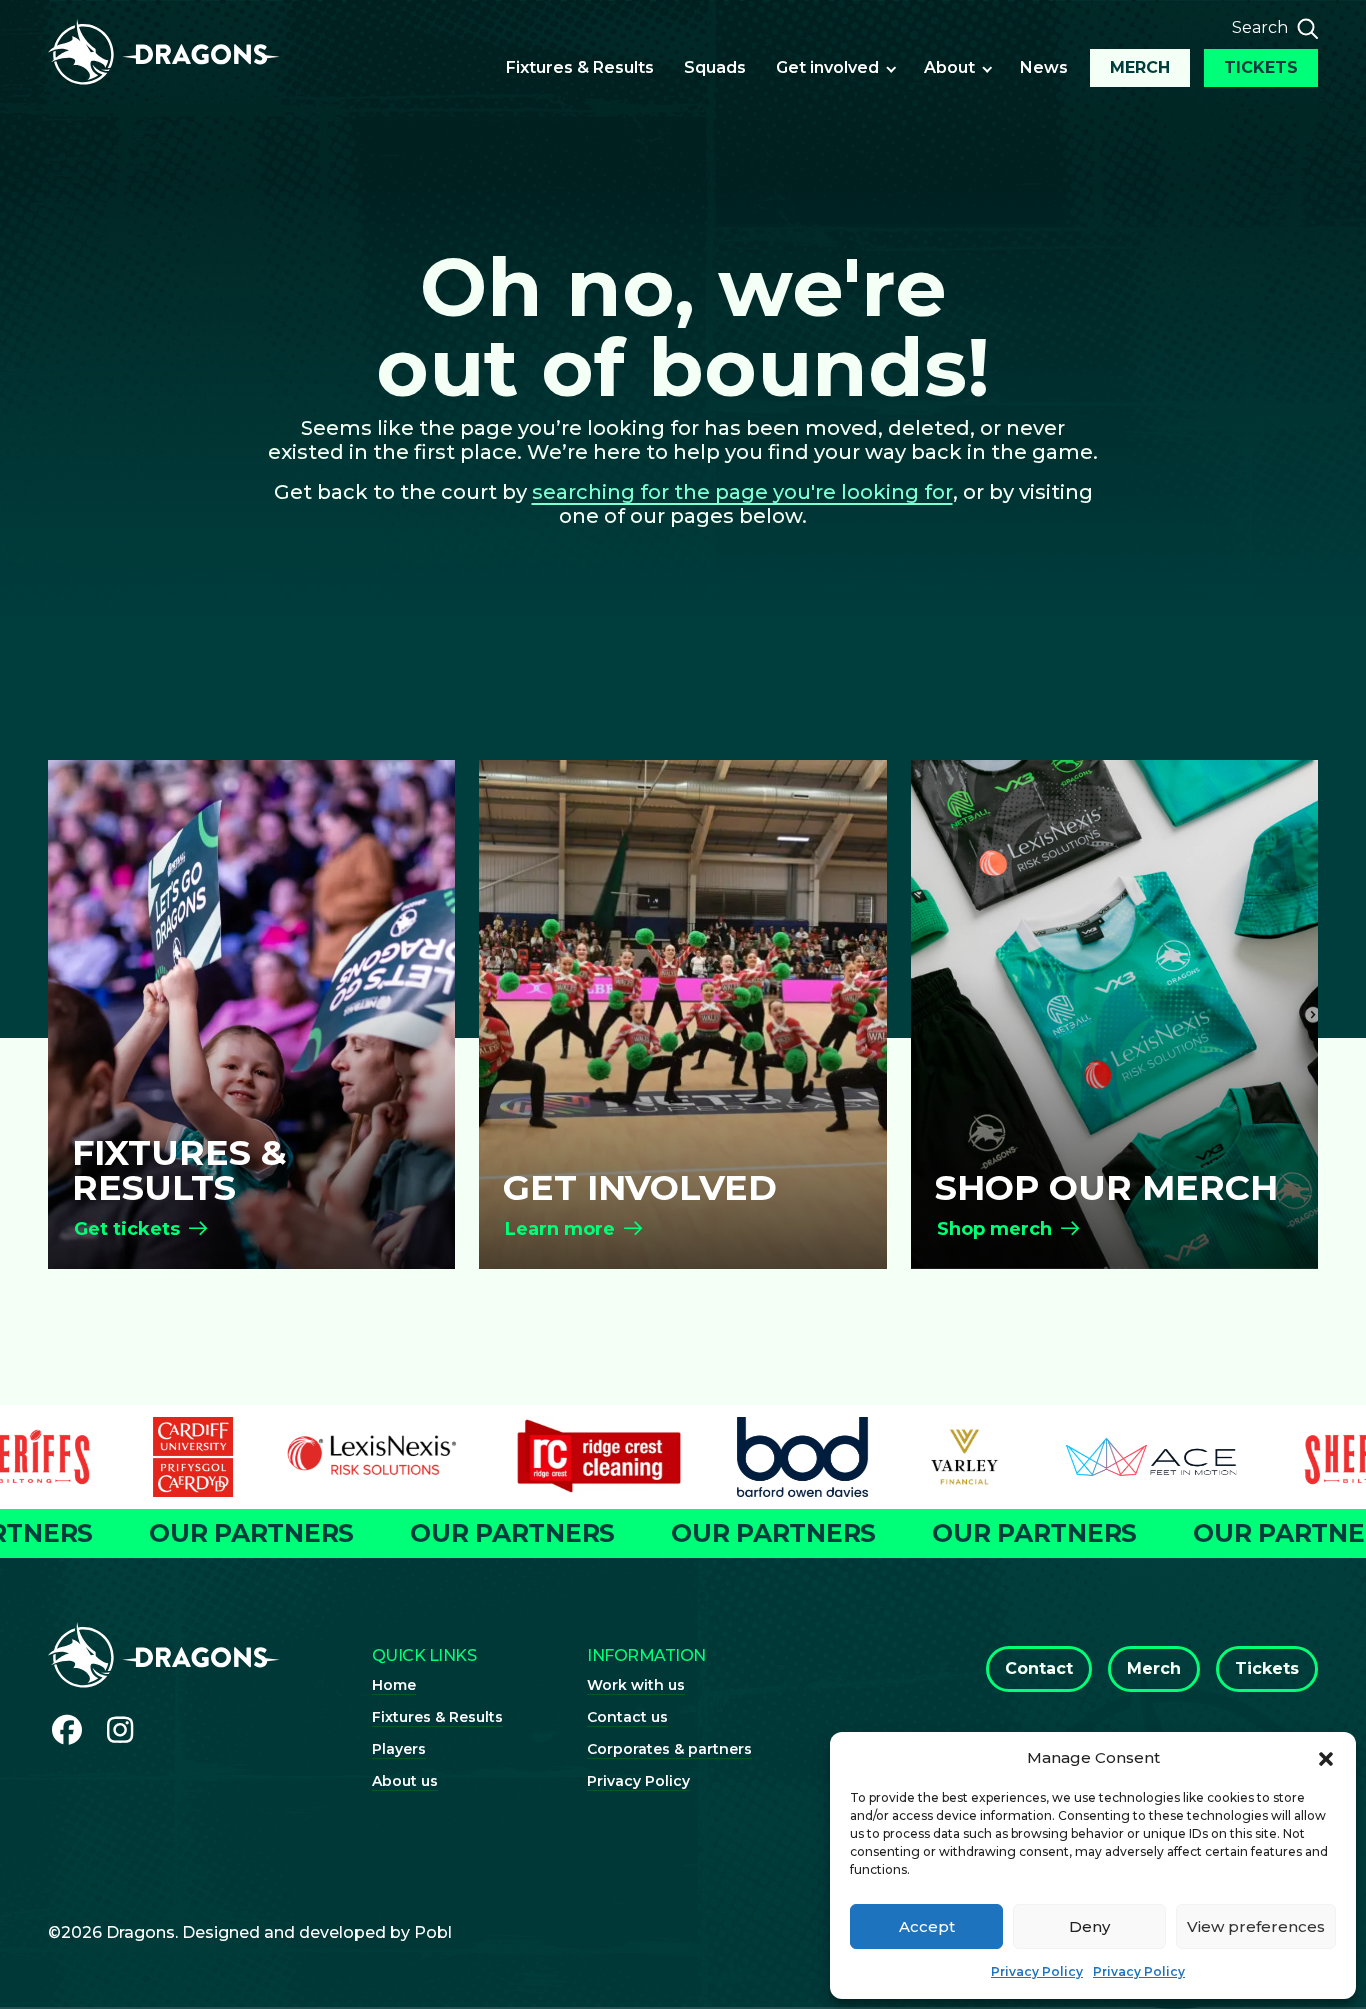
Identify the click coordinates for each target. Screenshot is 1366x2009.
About (949, 67)
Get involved (827, 67)
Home (394, 1685)
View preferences (1256, 1926)
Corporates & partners (669, 1749)
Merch (1140, 67)
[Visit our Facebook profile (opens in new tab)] (67, 1730)
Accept (927, 1926)
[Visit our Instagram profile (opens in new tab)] (121, 1730)
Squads (715, 67)
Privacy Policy (1037, 1971)
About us (405, 1781)
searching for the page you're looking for (742, 492)
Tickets (1261, 67)
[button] (1326, 1758)
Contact (1039, 1668)
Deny (1089, 1926)
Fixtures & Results (580, 67)
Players (399, 1749)
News (1044, 67)
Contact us (627, 1717)
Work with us (636, 1685)
